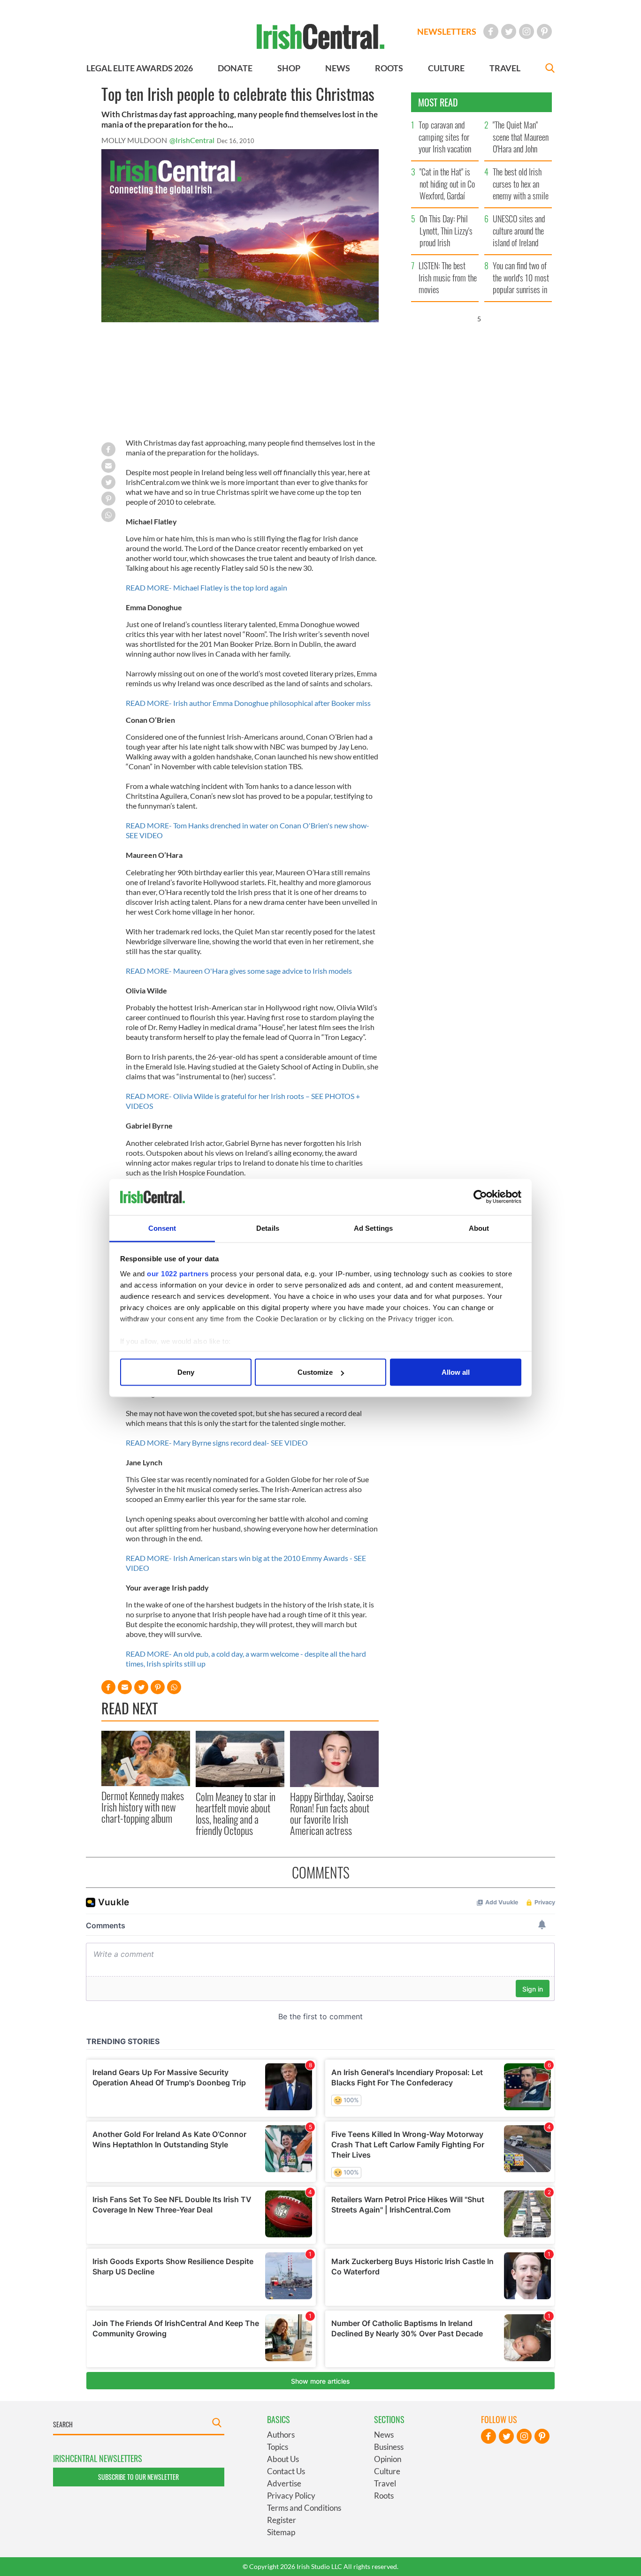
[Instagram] (527, 31)
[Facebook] (491, 31)
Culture (387, 2471)
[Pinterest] (544, 31)
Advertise (284, 2483)
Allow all (456, 1372)
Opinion (388, 2459)
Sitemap (281, 2532)
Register (282, 2520)
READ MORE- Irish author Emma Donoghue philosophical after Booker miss (248, 703)
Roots (384, 2496)
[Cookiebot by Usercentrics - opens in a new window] (480, 1197)
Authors (281, 2435)
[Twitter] (509, 31)
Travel (385, 2483)
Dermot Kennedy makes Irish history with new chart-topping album (143, 1807)
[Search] (550, 69)
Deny (186, 1372)
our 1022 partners (178, 1273)
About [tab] (479, 1228)
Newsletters (447, 31)
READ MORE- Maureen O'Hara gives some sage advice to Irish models (239, 971)
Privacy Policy (291, 2496)
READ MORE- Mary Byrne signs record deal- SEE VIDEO (217, 1443)
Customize (315, 1372)
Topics (278, 2447)
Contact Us (286, 2471)
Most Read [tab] (438, 102)
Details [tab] (268, 1228)
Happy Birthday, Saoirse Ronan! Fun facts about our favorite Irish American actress (332, 1814)
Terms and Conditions (304, 2508)
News (384, 2435)
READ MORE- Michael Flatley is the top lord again (206, 587)
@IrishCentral (192, 140)
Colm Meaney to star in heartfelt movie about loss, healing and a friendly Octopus (236, 1814)
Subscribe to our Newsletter (138, 2477)
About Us (283, 2459)
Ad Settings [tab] (373, 1228)
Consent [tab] (162, 1228)
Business (389, 2447)
